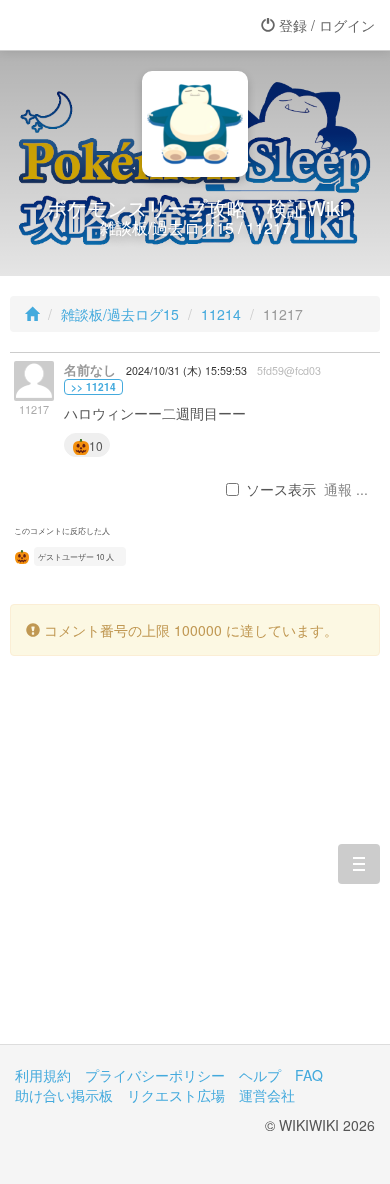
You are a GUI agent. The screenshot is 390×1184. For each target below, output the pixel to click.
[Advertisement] (195, 865)
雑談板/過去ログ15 (120, 314)
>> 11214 (93, 387)
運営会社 (267, 1095)
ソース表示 (281, 489)
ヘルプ (260, 1075)
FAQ (309, 1075)
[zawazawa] (95, 25)
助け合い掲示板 (64, 1095)
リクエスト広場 (176, 1095)
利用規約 (43, 1075)
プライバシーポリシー (155, 1075)
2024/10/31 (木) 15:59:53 (186, 370)
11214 (221, 314)
